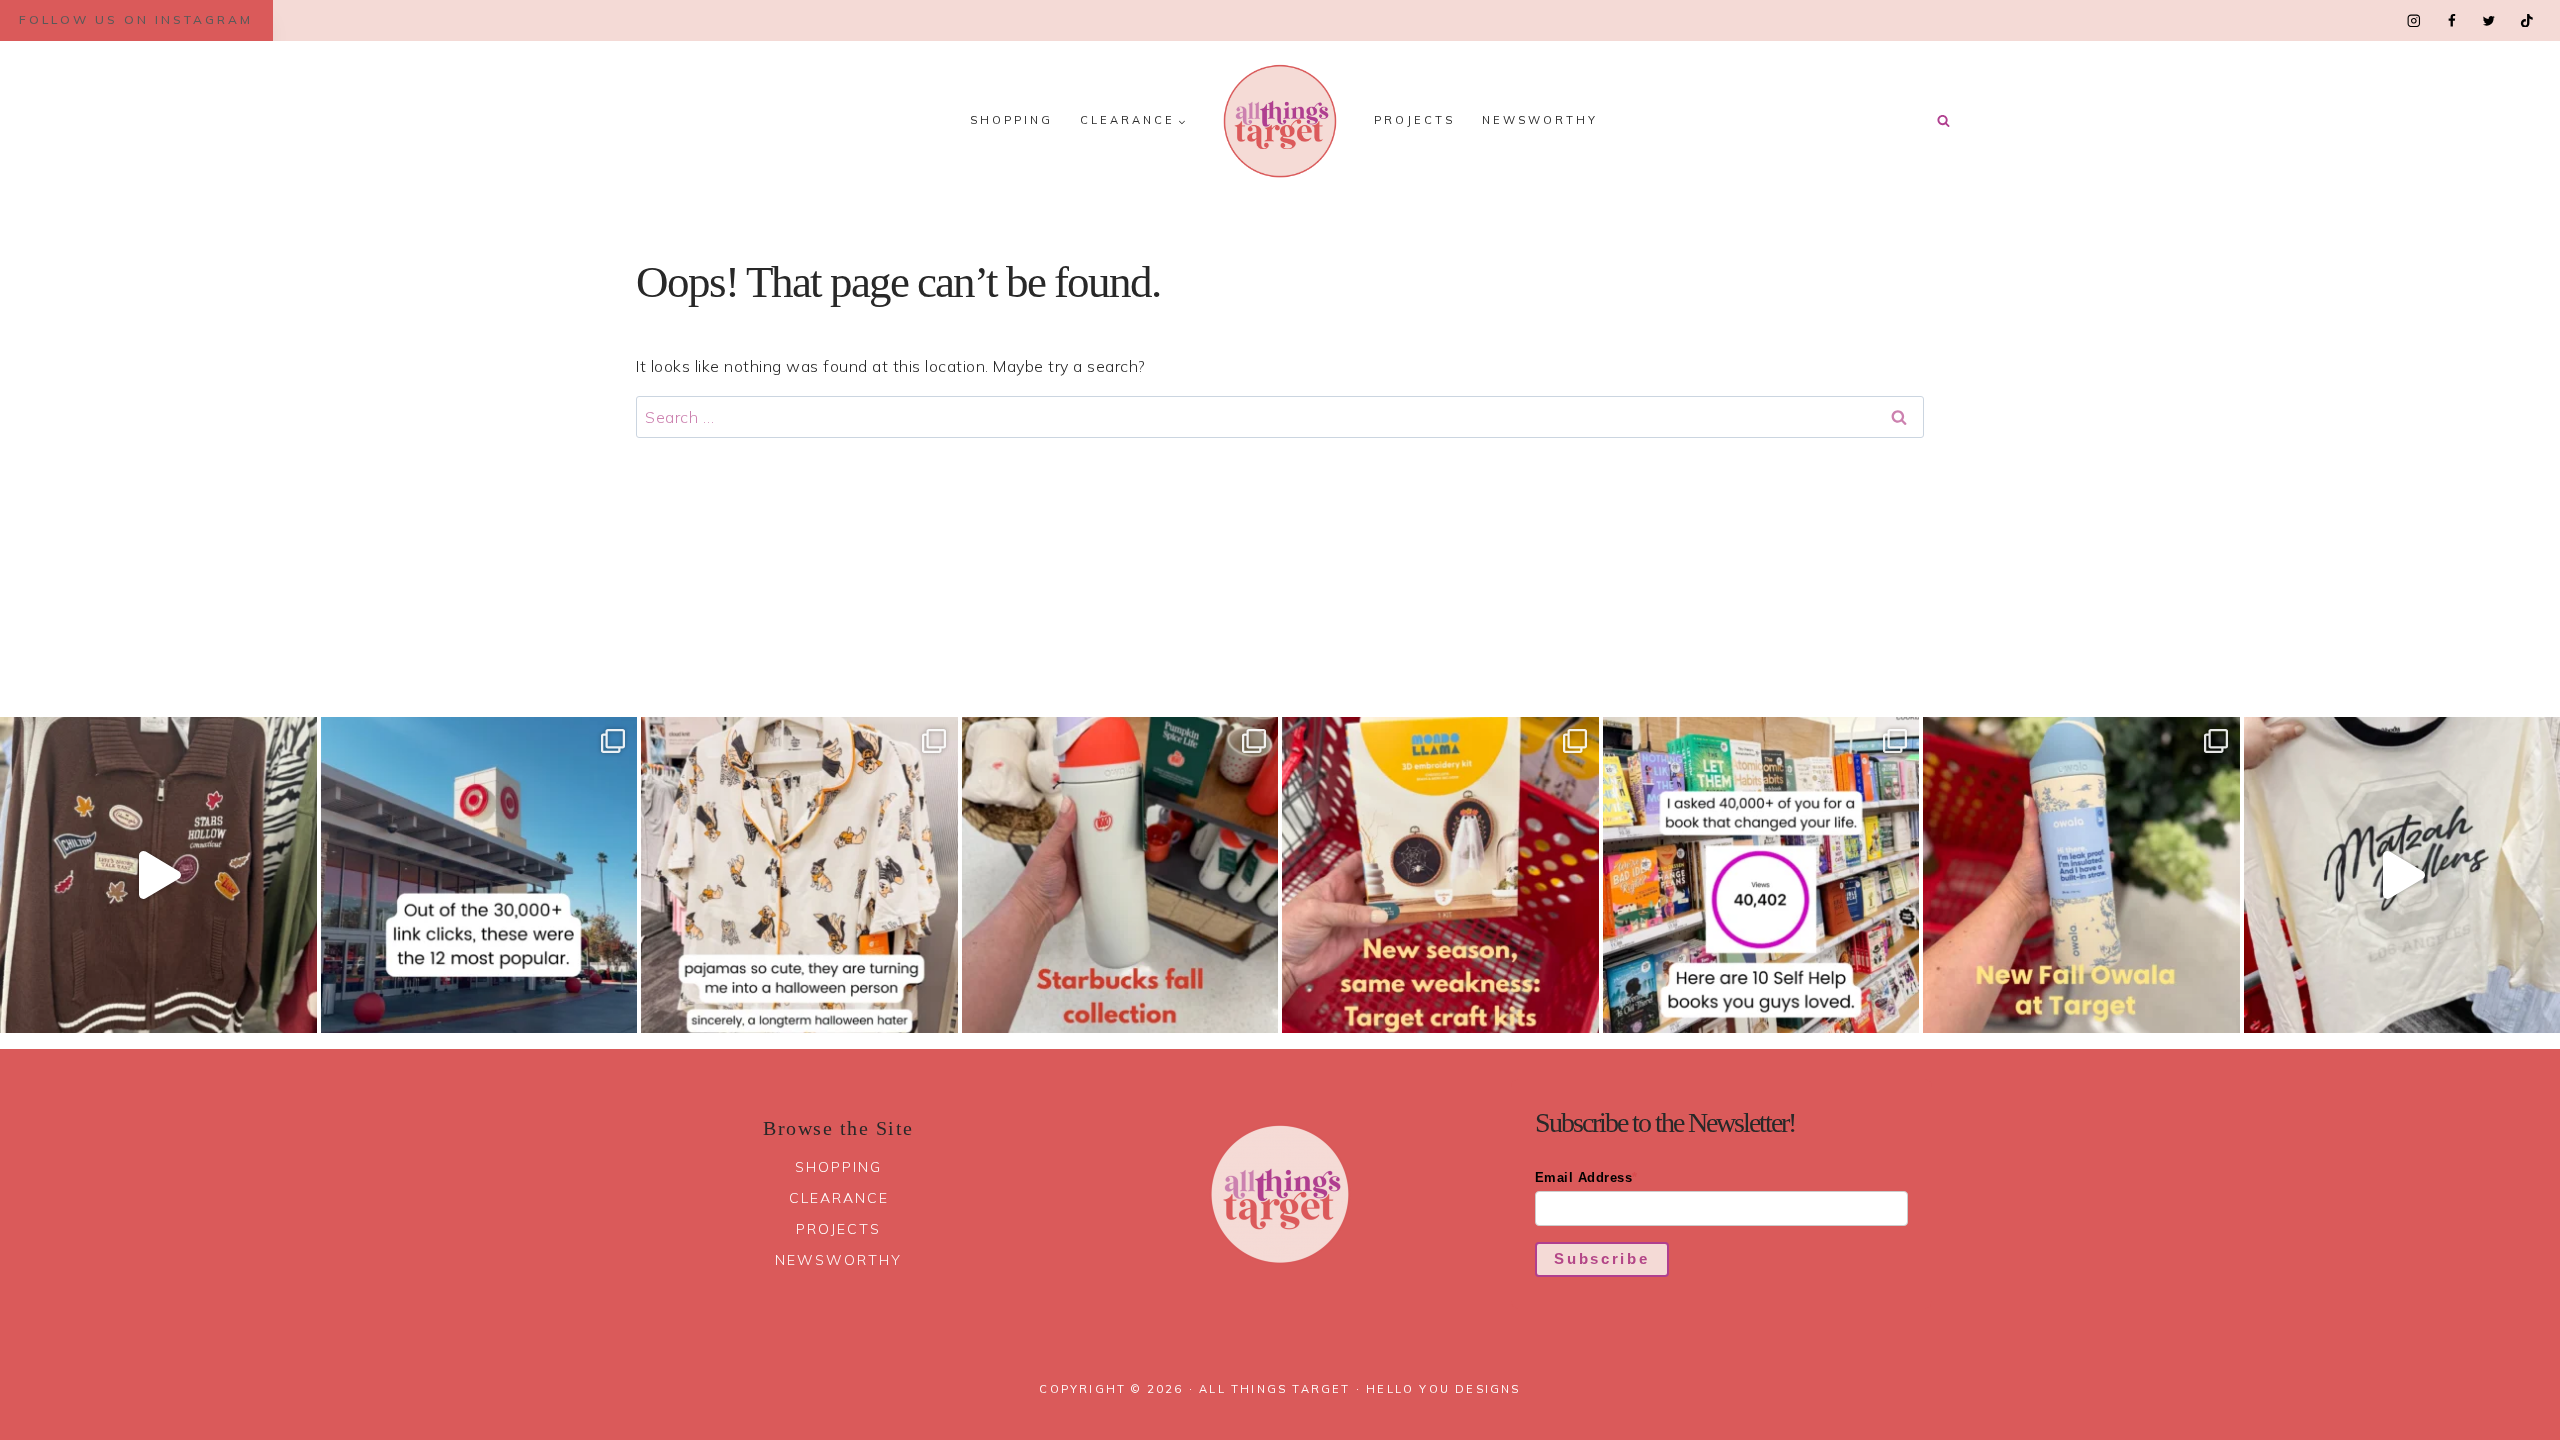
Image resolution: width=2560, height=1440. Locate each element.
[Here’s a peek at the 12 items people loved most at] (479, 875)
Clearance (839, 1198)
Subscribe (1601, 1258)
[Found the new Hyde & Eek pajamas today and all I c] (799, 875)
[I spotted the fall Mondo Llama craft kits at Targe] (1440, 875)
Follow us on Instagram (136, 19)
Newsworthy (1540, 120)
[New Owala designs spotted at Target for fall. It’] (2081, 875)
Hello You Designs (1443, 1389)
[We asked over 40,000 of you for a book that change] (1761, 875)
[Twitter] (2488, 20)
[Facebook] (2451, 20)
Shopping (1011, 120)
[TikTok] (2526, 20)
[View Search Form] (1943, 121)
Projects (1414, 120)
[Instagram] (2414, 20)
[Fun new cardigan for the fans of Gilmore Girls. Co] (158, 875)
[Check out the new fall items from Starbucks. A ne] (1120, 875)
